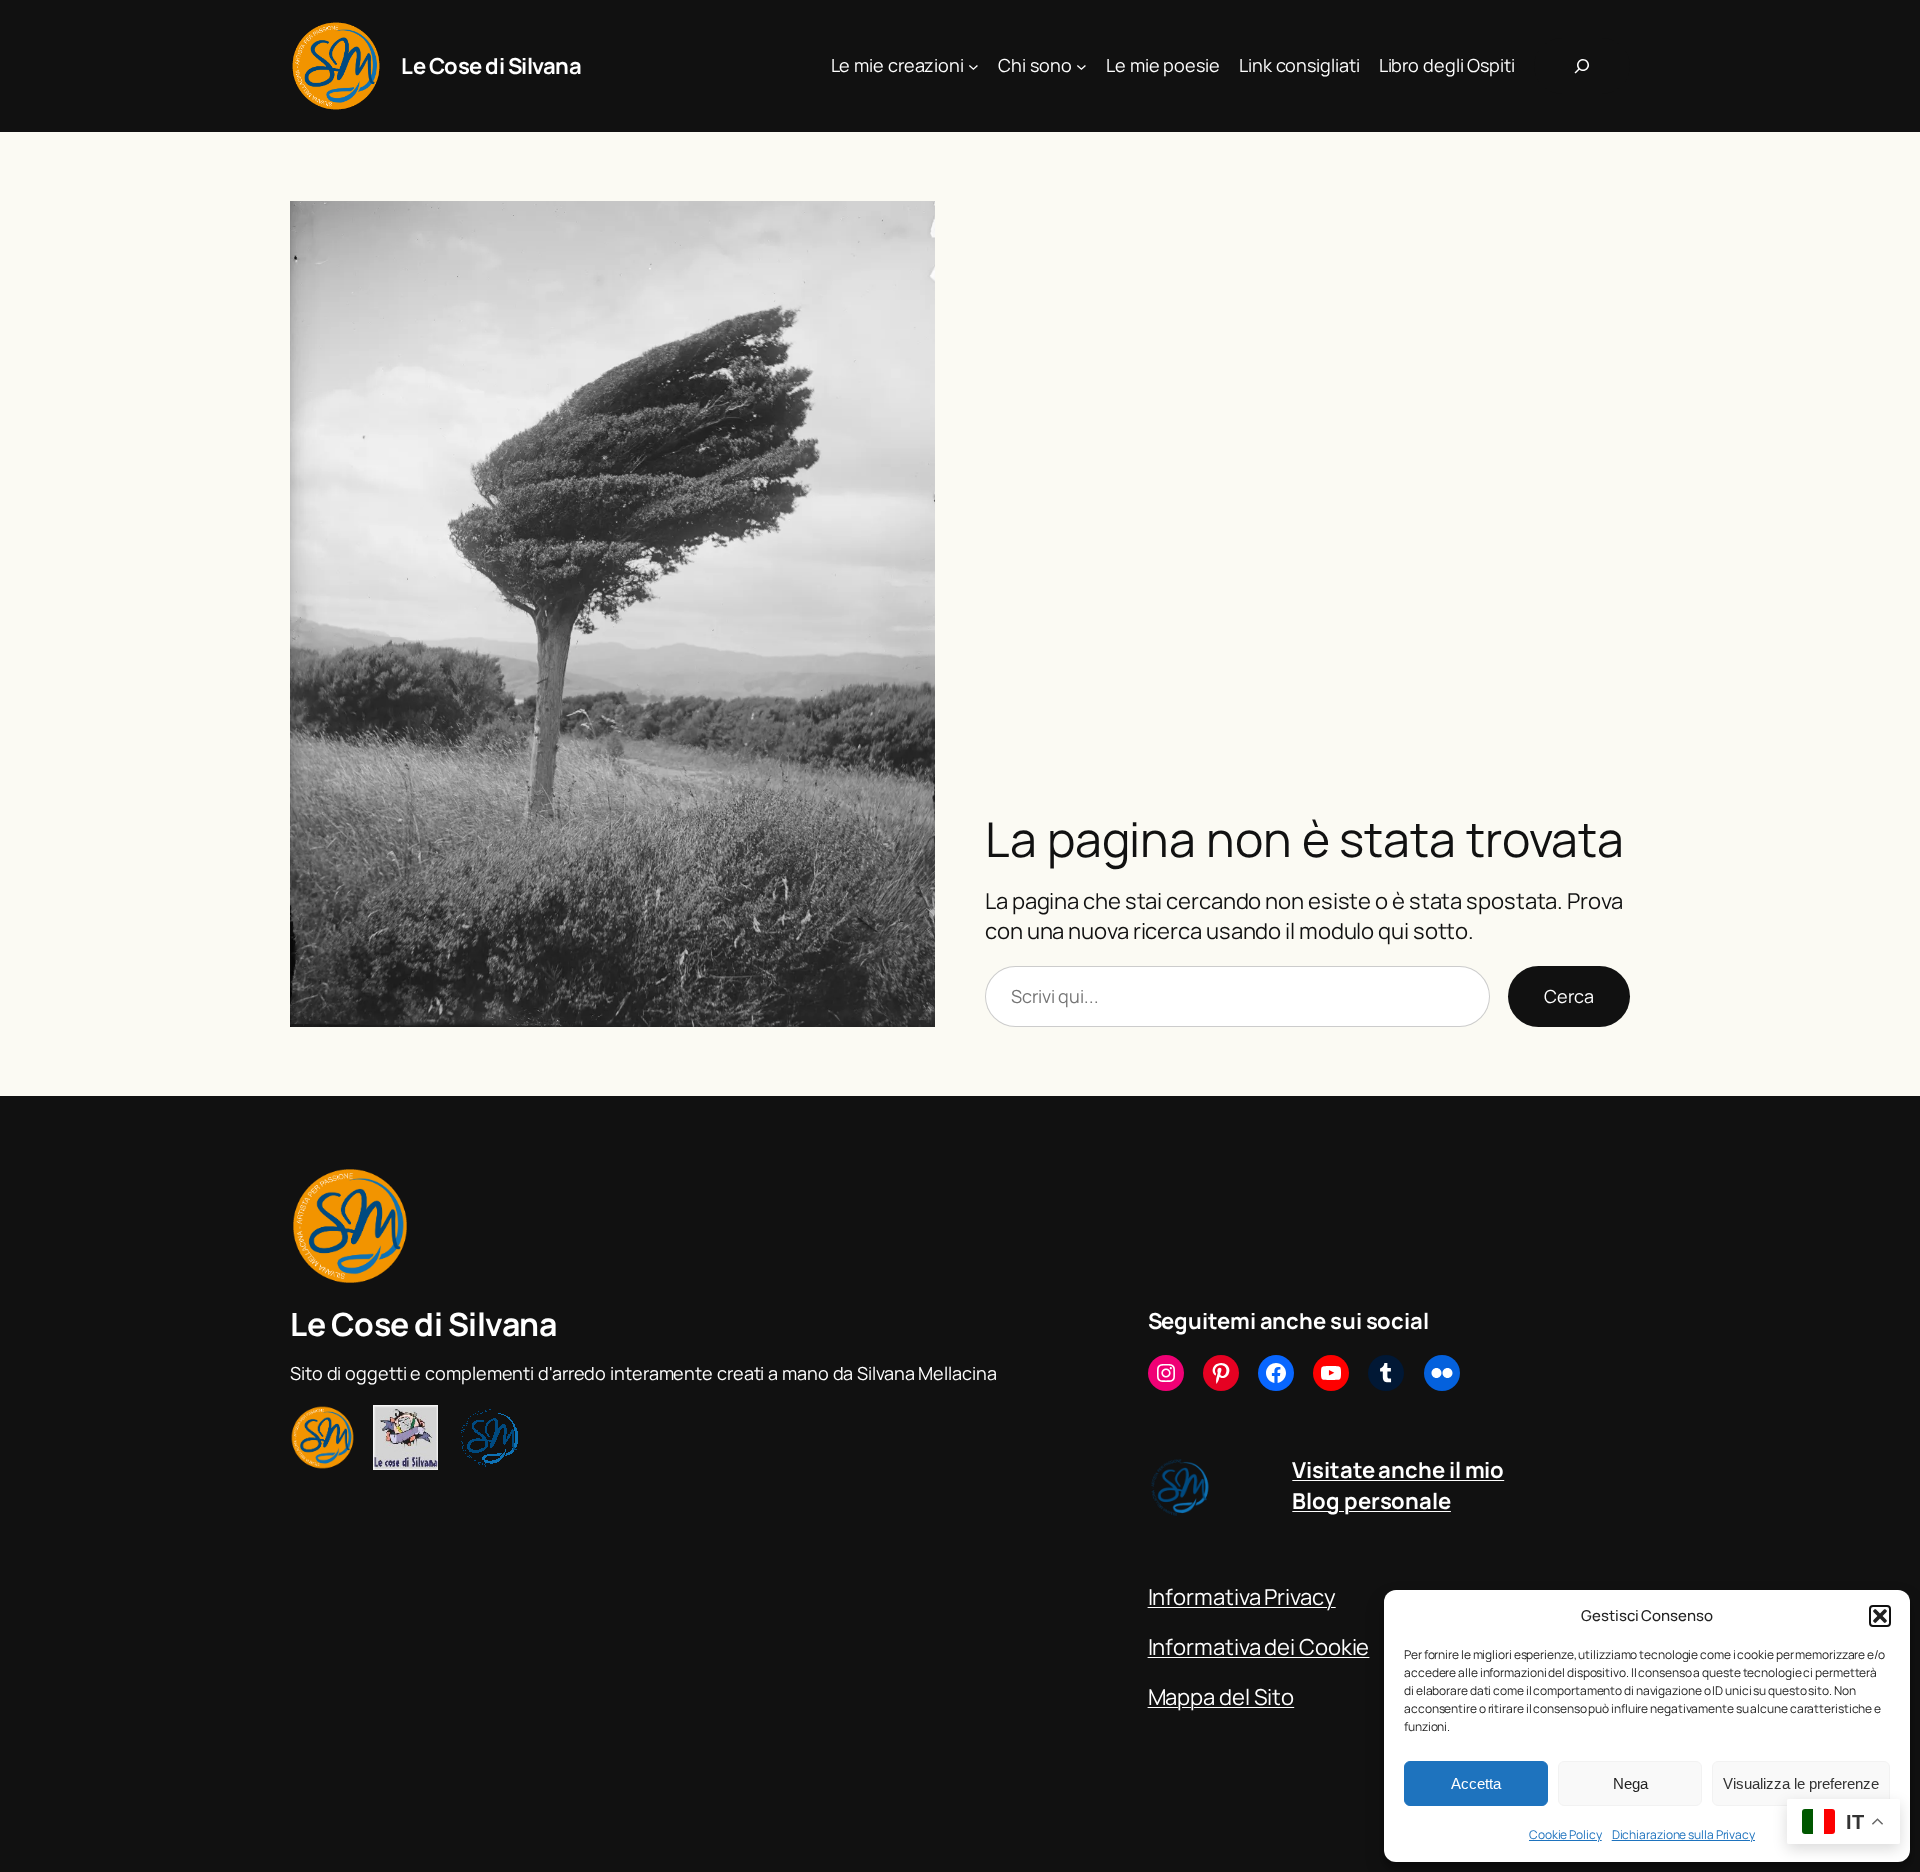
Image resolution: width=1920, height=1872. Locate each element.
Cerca (1569, 996)
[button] (1880, 1616)
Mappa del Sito (1221, 1697)
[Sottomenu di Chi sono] (1081, 66)
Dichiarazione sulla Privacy (1683, 1834)
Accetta (1476, 1783)
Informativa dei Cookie (1259, 1647)
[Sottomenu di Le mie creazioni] (973, 66)
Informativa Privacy (1242, 1597)
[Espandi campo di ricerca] (1582, 66)
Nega (1630, 1783)
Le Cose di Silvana (491, 66)
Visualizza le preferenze (1801, 1783)
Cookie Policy (1565, 1834)
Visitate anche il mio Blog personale (1398, 1485)
